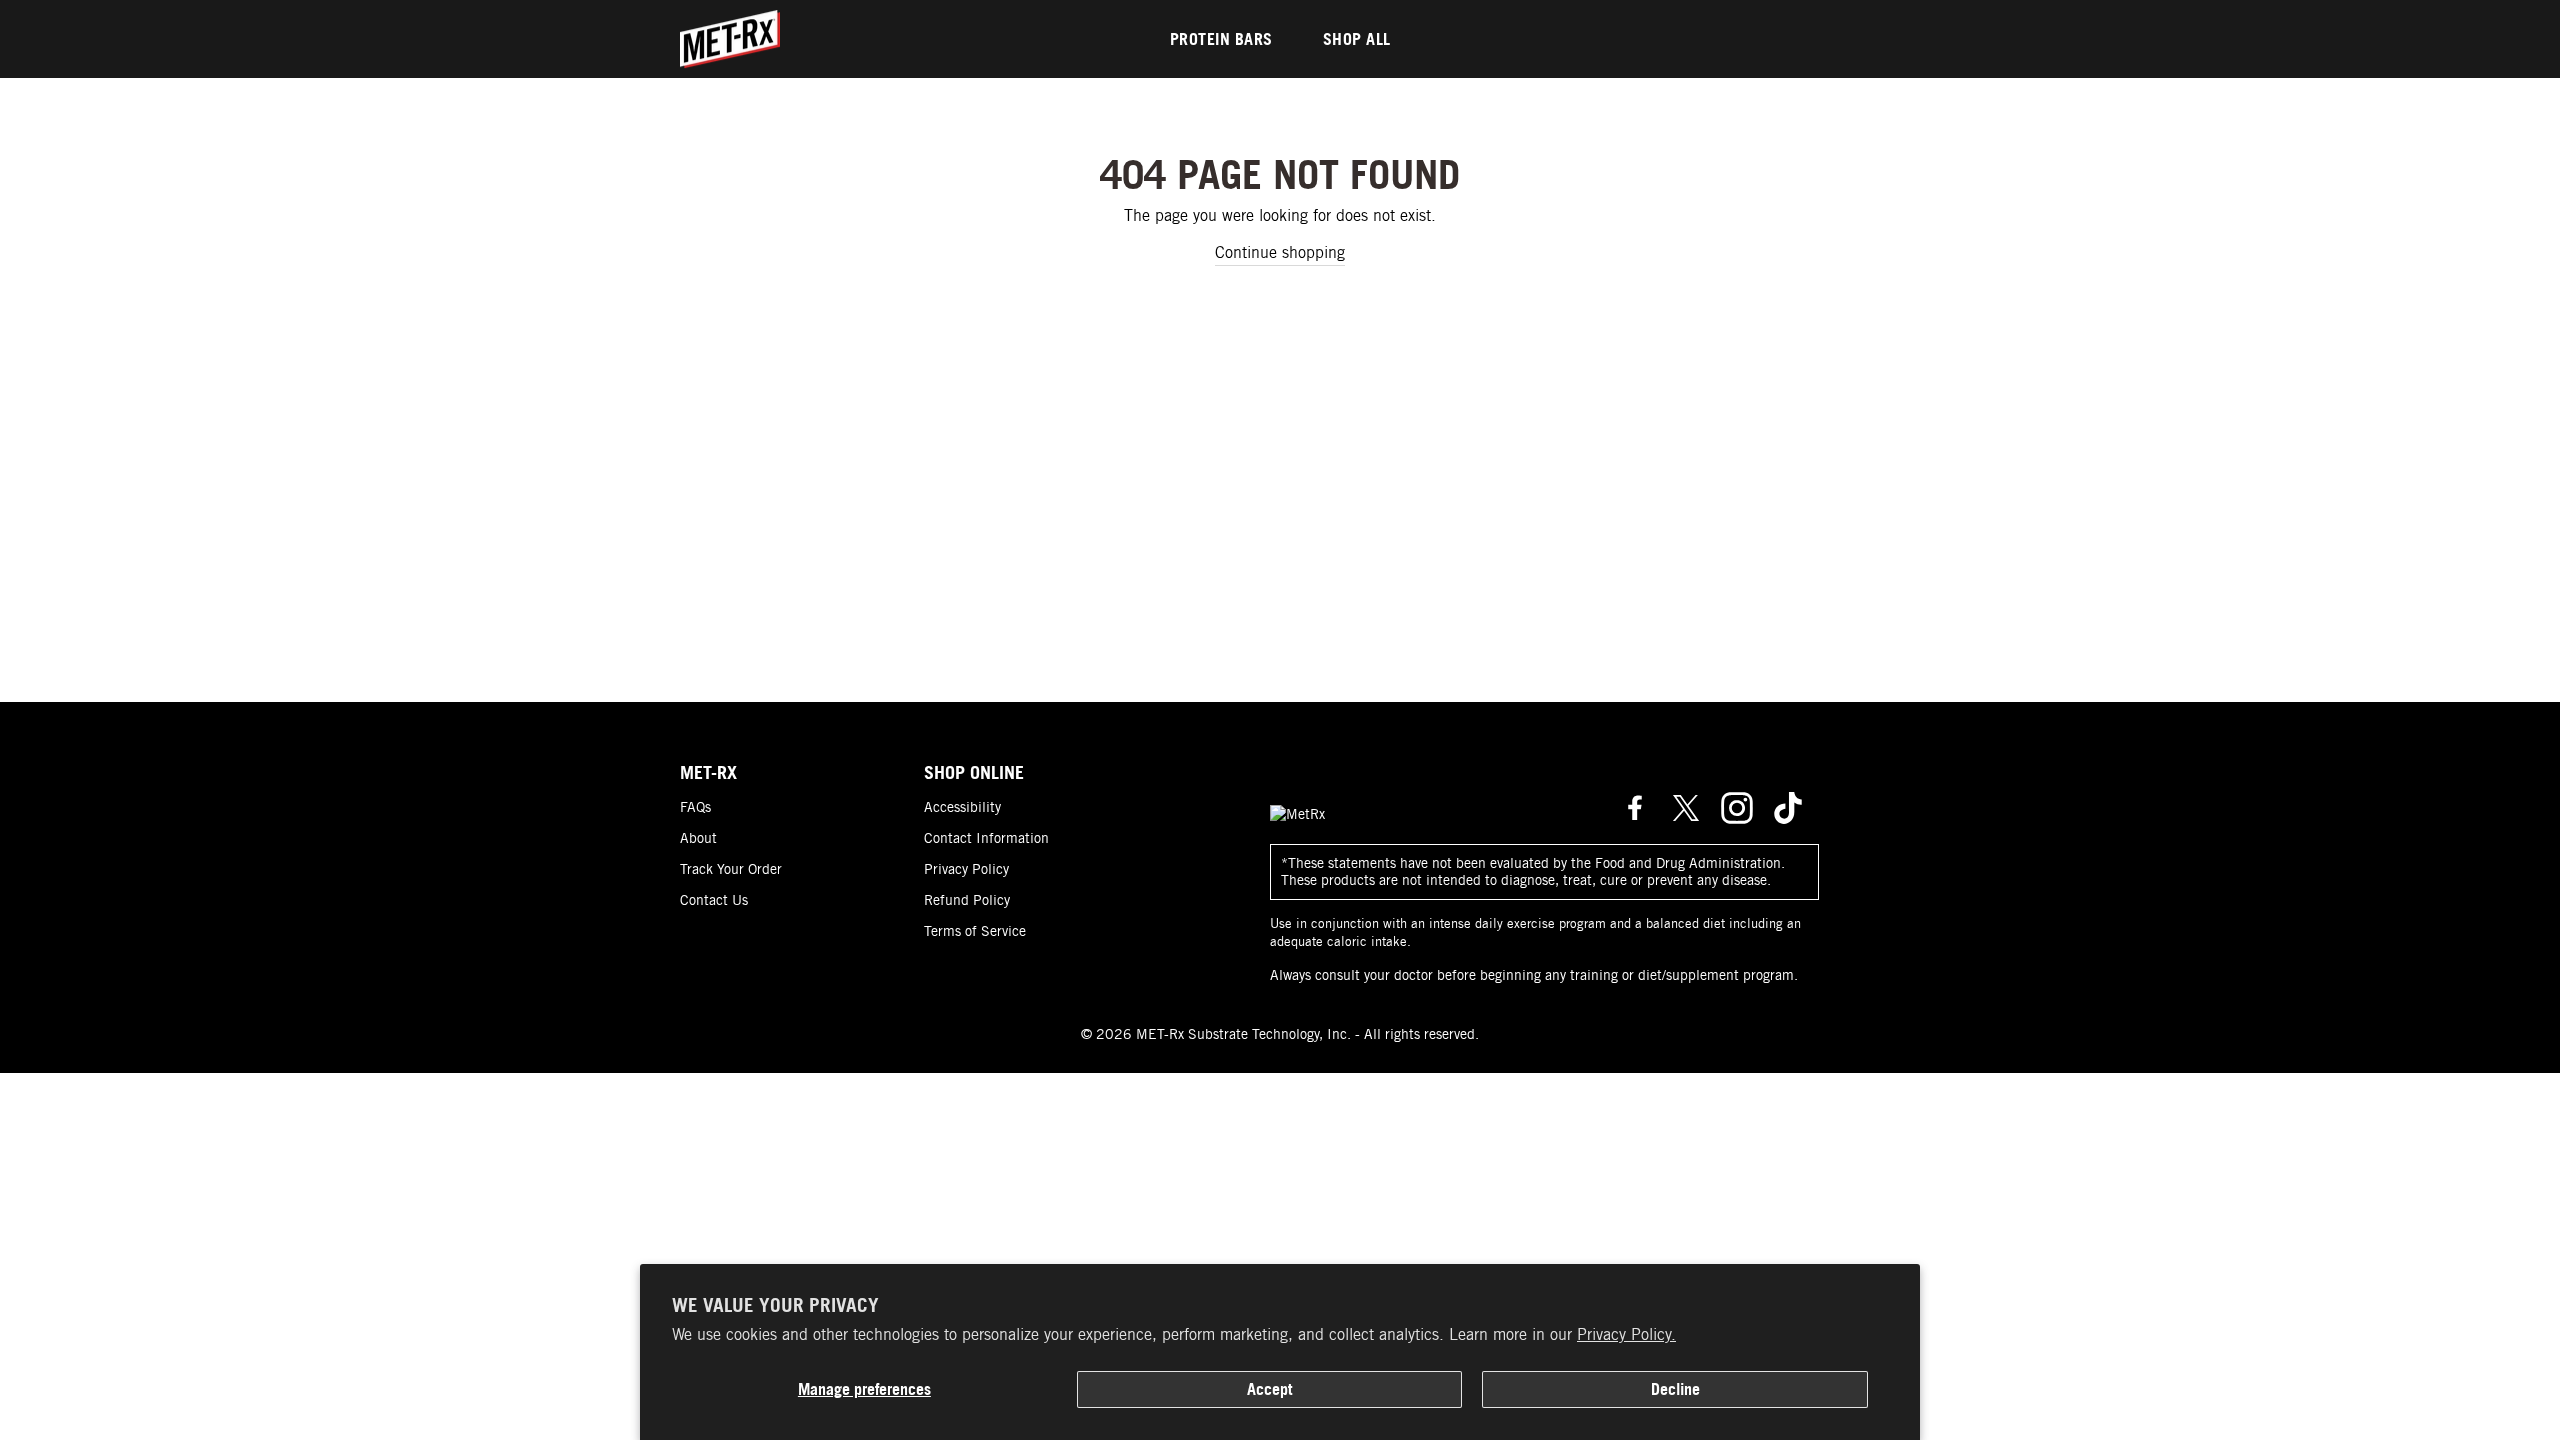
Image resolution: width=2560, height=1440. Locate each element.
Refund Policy (967, 900)
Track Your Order (731, 869)
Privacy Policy (966, 869)
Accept (1269, 1389)
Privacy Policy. (1626, 1334)
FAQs (695, 807)
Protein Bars (1221, 39)
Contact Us (714, 900)
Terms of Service (975, 931)
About (698, 838)
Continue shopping (1280, 252)
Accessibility (962, 807)
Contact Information (986, 838)
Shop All (1357, 39)
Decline (1675, 1389)
